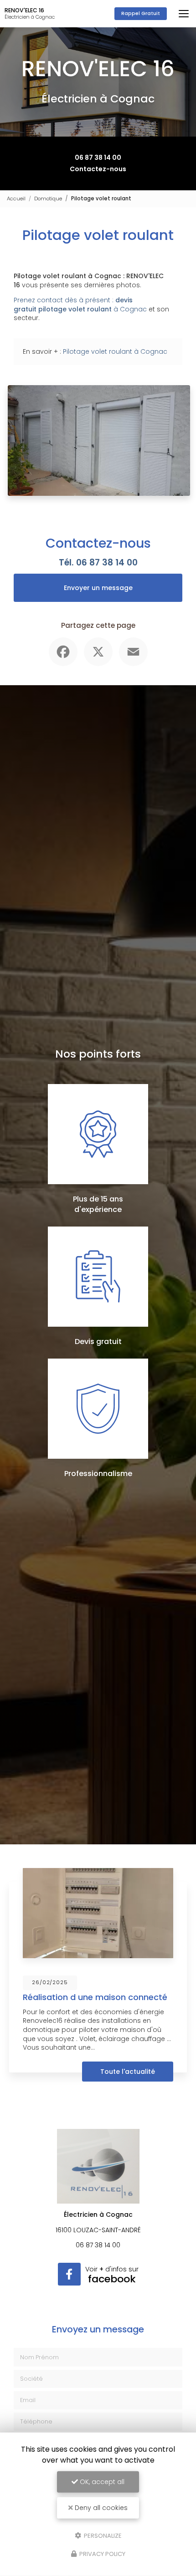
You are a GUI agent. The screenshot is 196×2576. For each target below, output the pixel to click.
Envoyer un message (98, 588)
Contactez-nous (98, 169)
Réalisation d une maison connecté (95, 1997)
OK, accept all (101, 2482)
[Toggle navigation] (184, 14)
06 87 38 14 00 (98, 158)
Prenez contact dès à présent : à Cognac (80, 305)
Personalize (102, 2535)
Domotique (48, 199)
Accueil (16, 199)
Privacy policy (102, 2554)
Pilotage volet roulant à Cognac (115, 351)
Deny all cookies (100, 2508)
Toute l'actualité (128, 2072)
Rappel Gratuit (141, 13)
